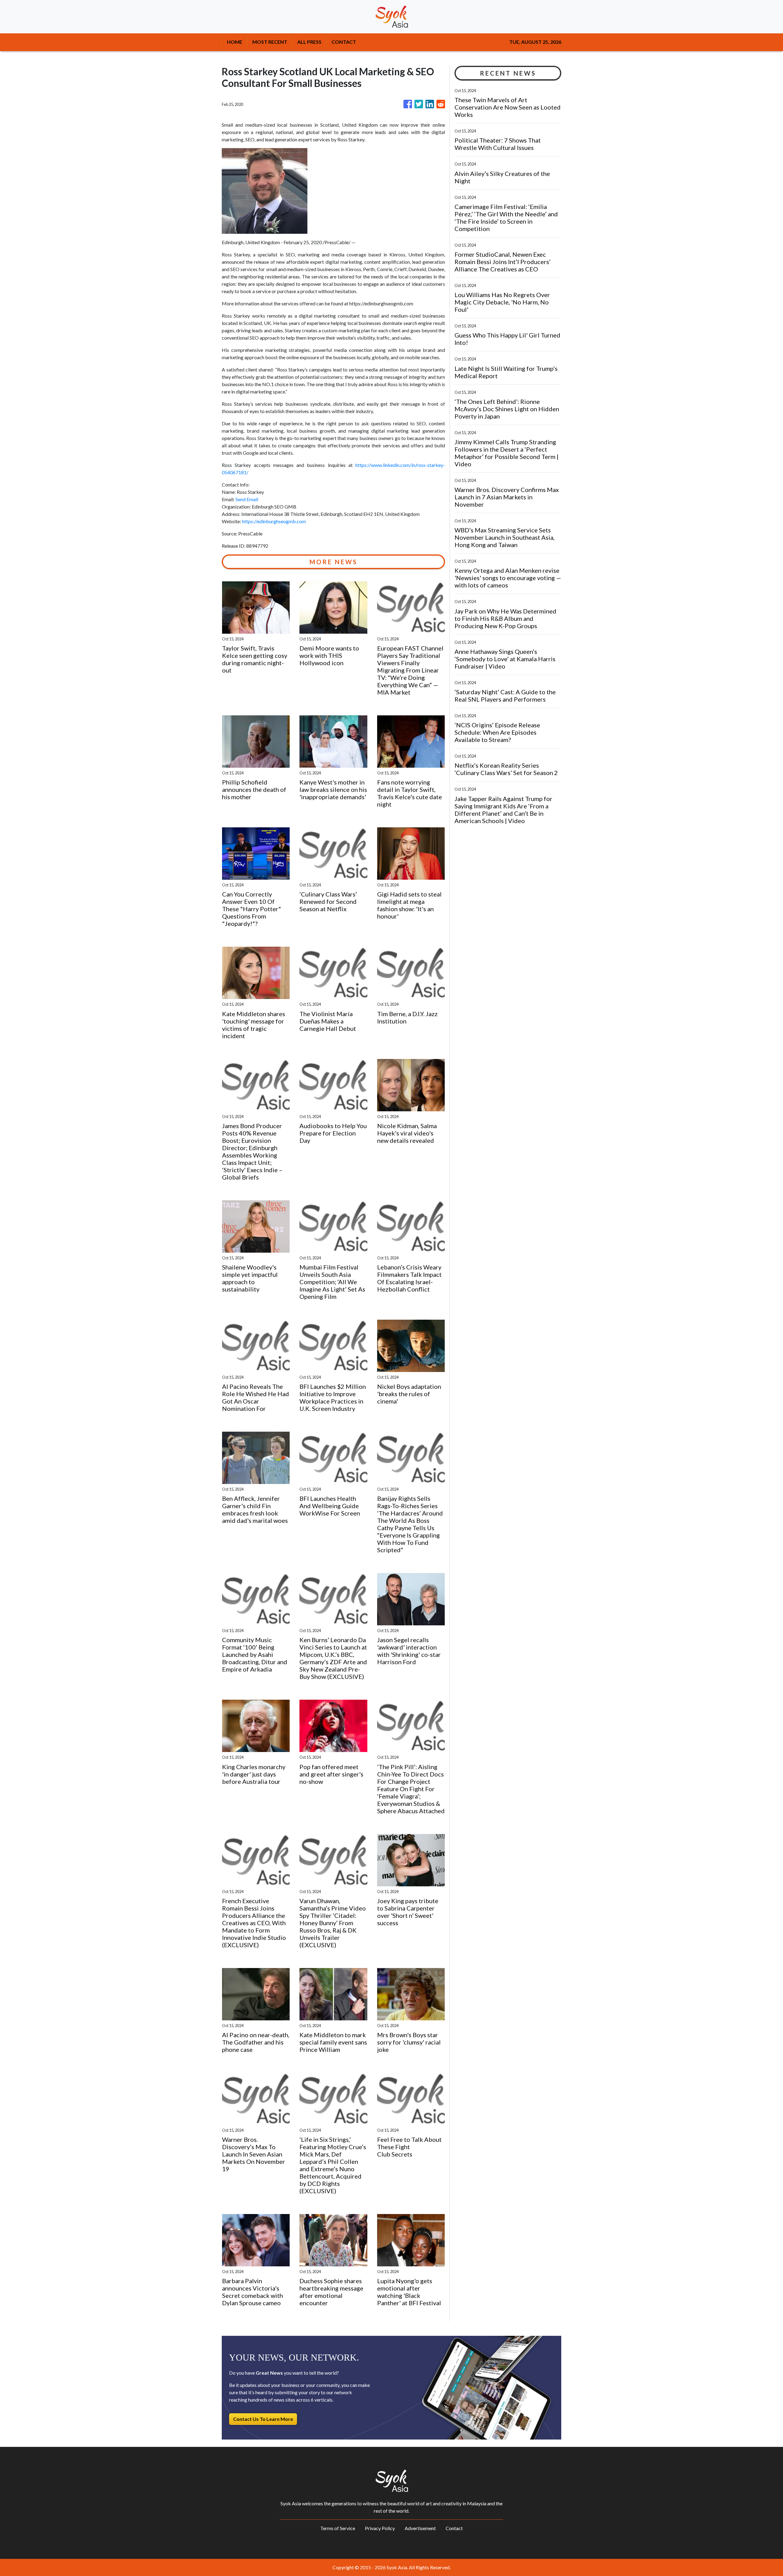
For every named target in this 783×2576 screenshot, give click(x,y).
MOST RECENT (270, 42)
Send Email (247, 499)
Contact (454, 2528)
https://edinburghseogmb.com (274, 521)
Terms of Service (338, 2528)
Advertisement (420, 2528)
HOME (235, 42)
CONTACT (344, 42)
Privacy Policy (380, 2528)
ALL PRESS (309, 42)
